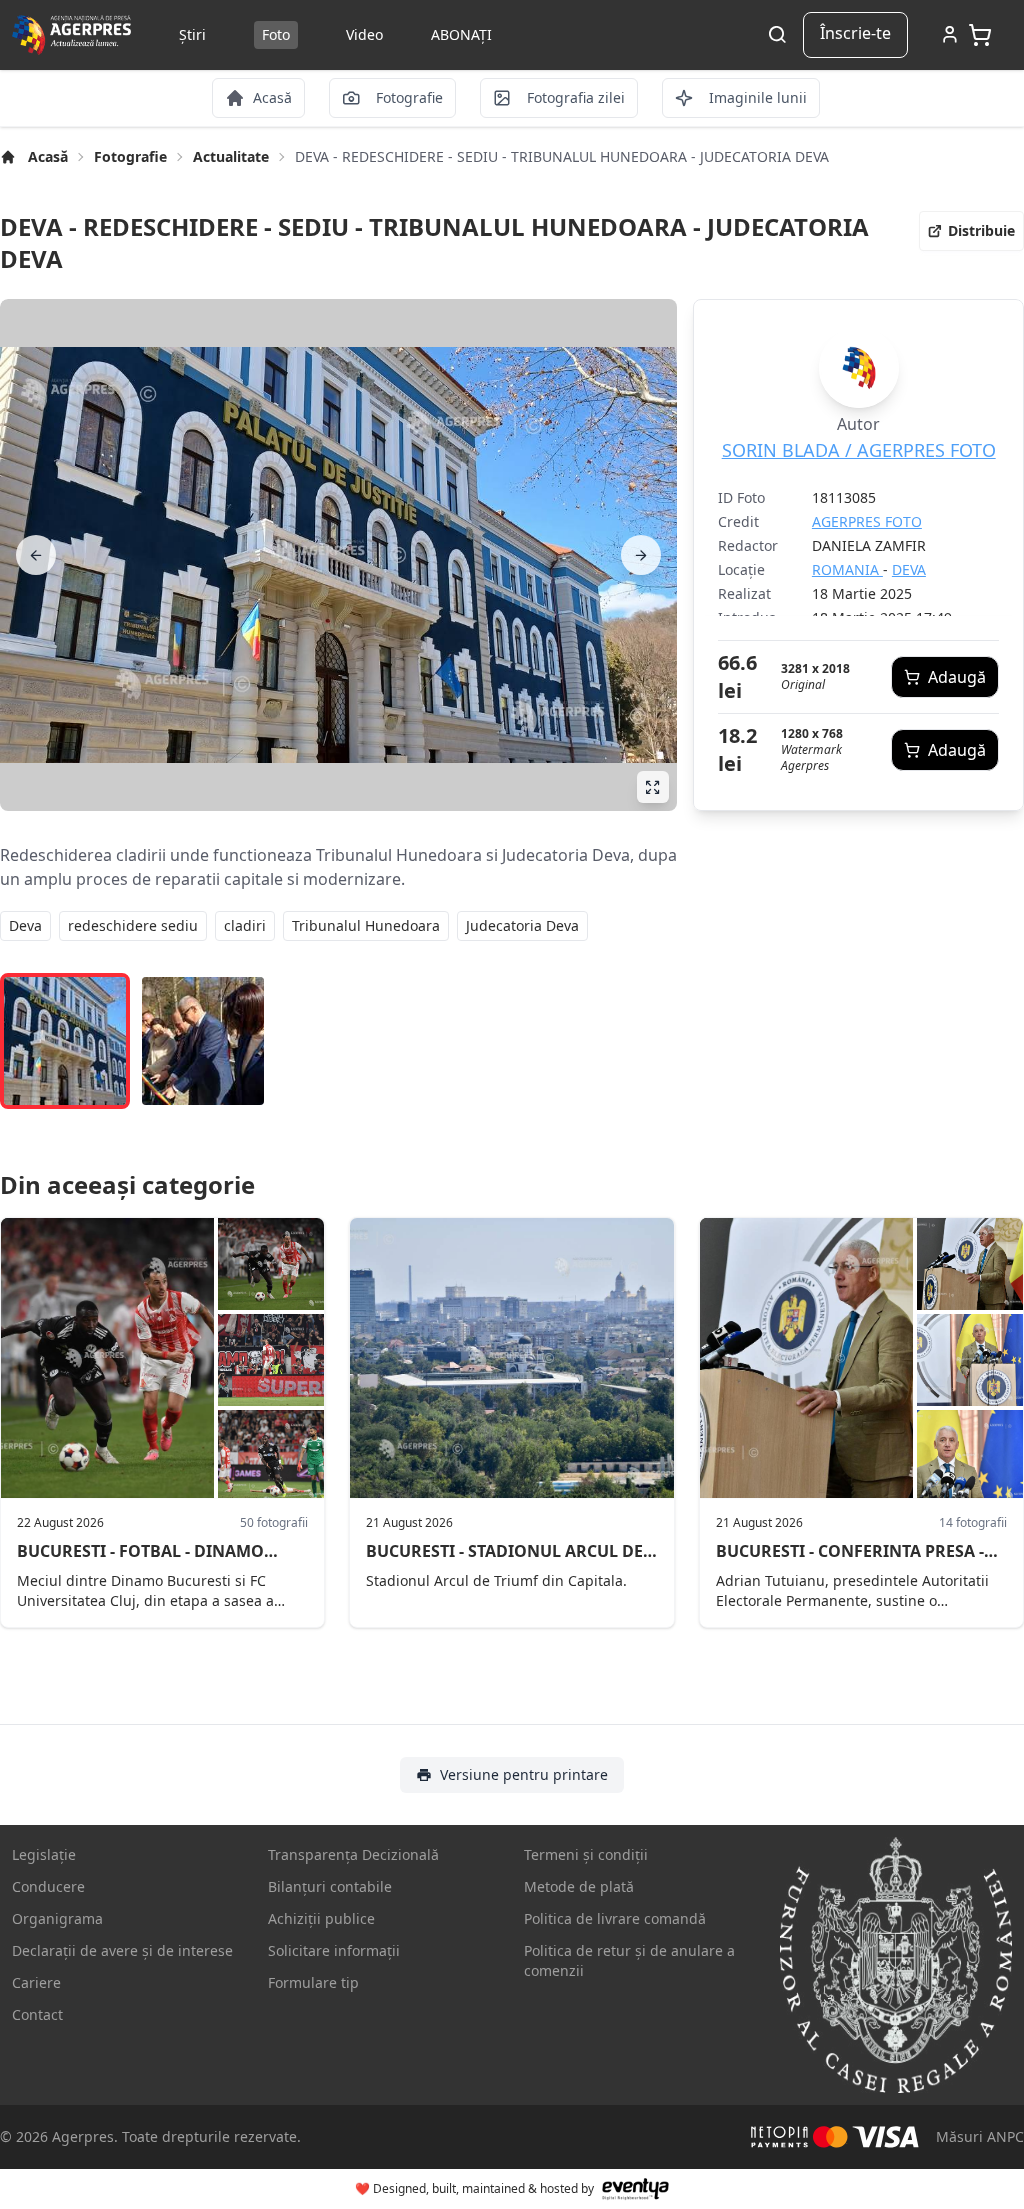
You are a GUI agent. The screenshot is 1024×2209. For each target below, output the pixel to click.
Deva (25, 925)
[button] (971, 231)
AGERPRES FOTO (867, 521)
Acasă (48, 156)
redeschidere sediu (133, 925)
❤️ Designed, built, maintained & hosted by (474, 2188)
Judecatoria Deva (522, 925)
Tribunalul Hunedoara (366, 925)
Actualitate (231, 156)
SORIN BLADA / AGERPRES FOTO (859, 450)
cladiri (245, 925)
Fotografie (130, 156)
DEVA (909, 569)
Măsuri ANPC (980, 2136)
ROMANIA (847, 569)
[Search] (777, 35)
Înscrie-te (855, 33)
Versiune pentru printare (524, 1774)
